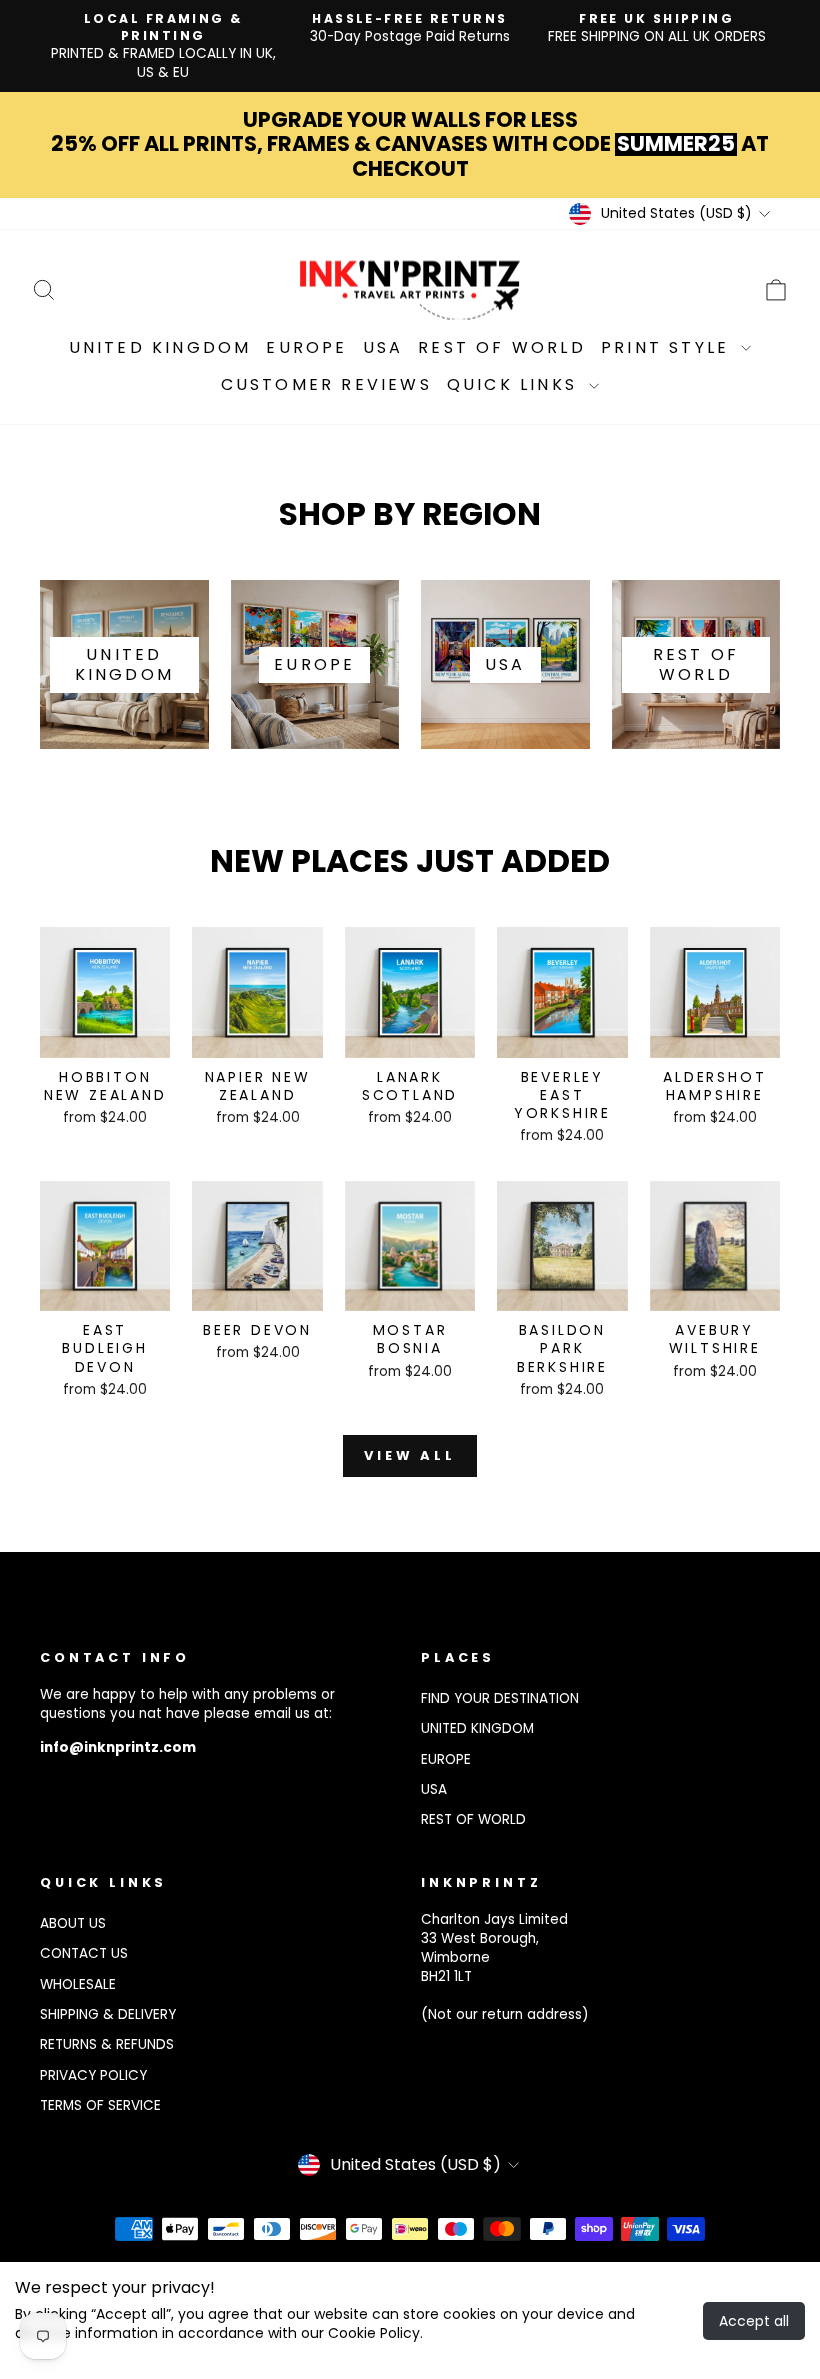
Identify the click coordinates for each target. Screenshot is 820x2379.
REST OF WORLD (473, 1819)
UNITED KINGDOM (477, 1728)
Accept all (754, 2321)
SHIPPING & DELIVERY (108, 2014)
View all (410, 1455)
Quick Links (515, 384)
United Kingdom (160, 347)
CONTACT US (84, 1953)
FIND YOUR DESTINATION (500, 1698)
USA (383, 347)
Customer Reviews (326, 384)
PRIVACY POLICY (93, 2075)
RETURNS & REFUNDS (107, 2044)
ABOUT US (73, 1923)
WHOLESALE (78, 1984)
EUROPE (446, 1759)
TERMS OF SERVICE (100, 2105)
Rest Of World (502, 347)
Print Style (668, 347)
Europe (306, 347)
